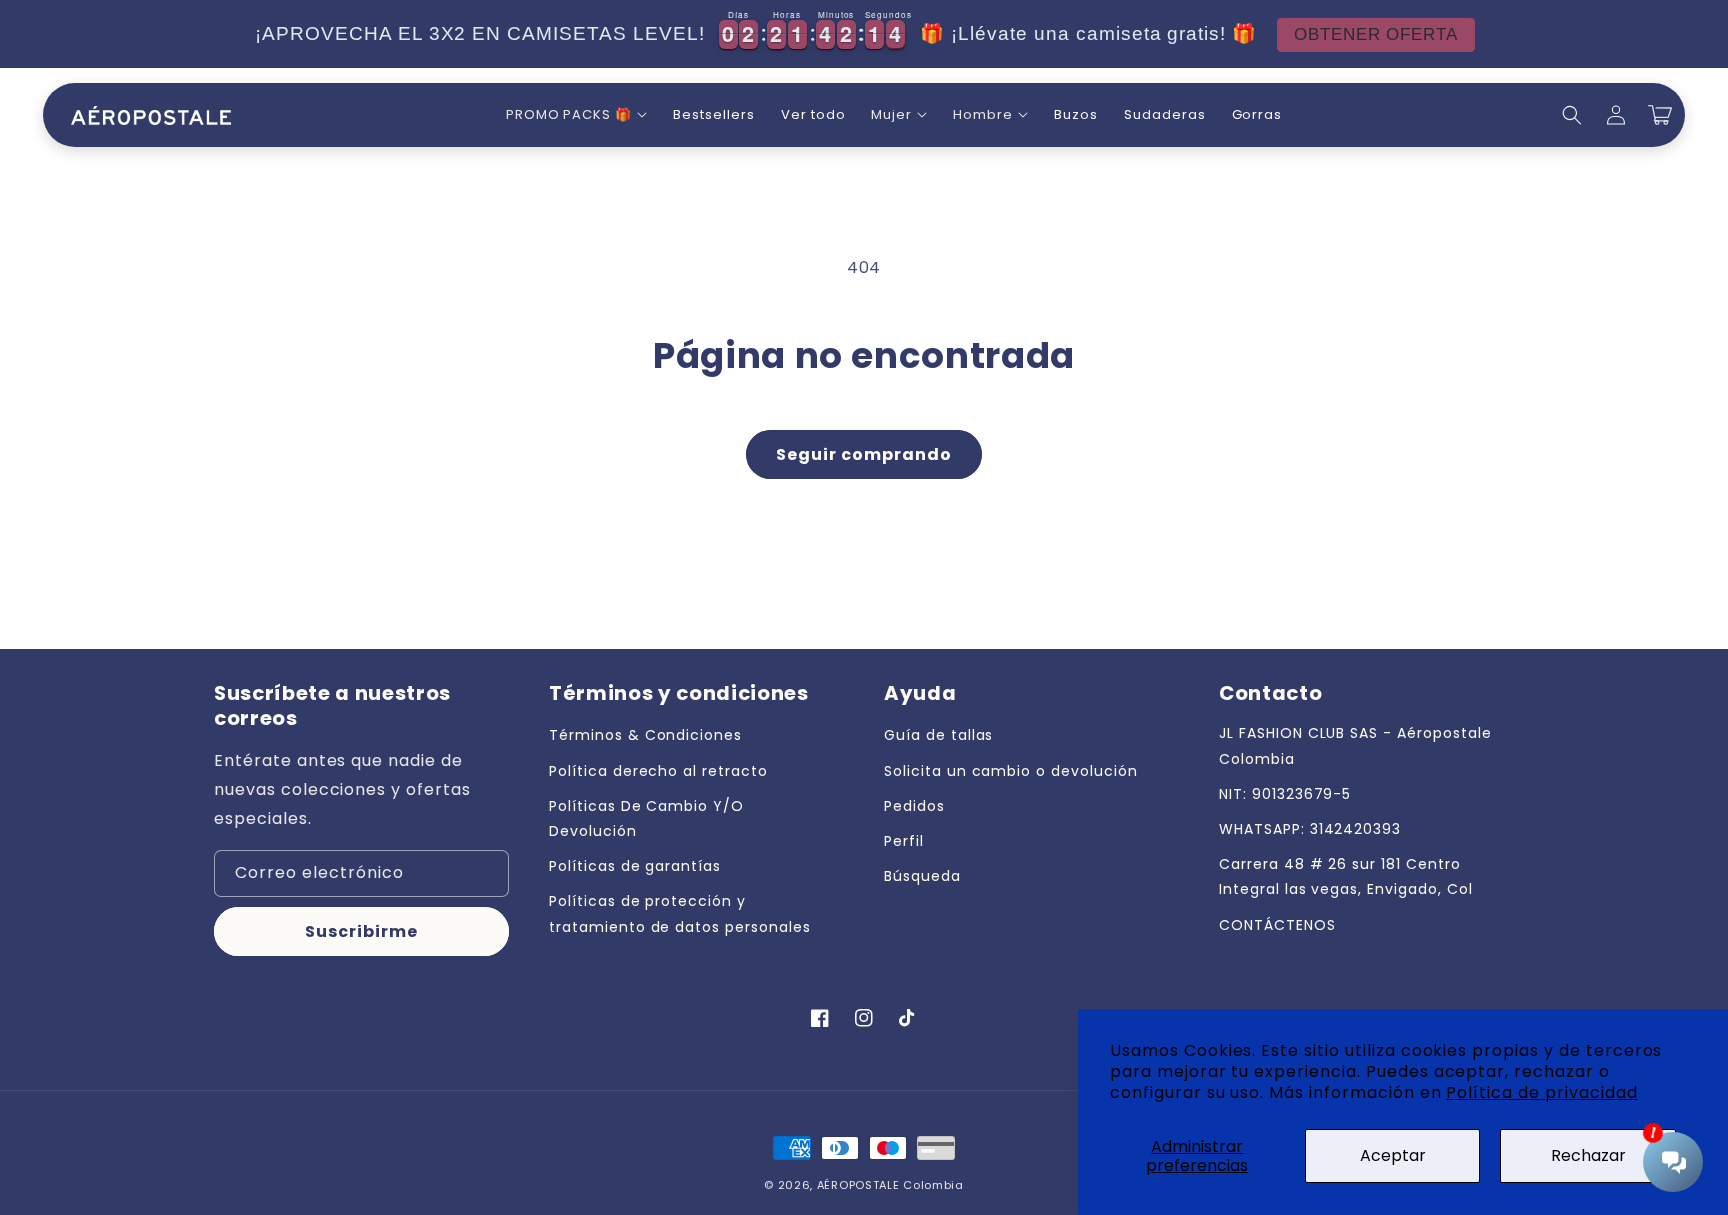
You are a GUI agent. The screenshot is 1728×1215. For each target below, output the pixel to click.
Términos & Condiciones (645, 735)
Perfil (904, 841)
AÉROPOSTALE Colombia (890, 1185)
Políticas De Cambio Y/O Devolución (646, 818)
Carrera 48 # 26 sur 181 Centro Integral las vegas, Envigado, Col (1346, 876)
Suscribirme (361, 931)
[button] (576, 115)
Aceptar (1393, 1155)
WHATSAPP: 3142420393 (1310, 829)
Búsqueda (922, 876)
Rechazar (1588, 1155)
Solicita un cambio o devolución (1011, 771)
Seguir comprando (864, 454)
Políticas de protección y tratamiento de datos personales (680, 913)
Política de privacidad (1541, 1092)
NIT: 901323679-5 (1285, 794)
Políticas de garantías (635, 866)
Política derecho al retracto (658, 771)
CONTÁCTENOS (1277, 925)
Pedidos (914, 806)
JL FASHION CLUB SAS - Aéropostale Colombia (1355, 745)
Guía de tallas (938, 735)
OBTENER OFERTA (1376, 34)
